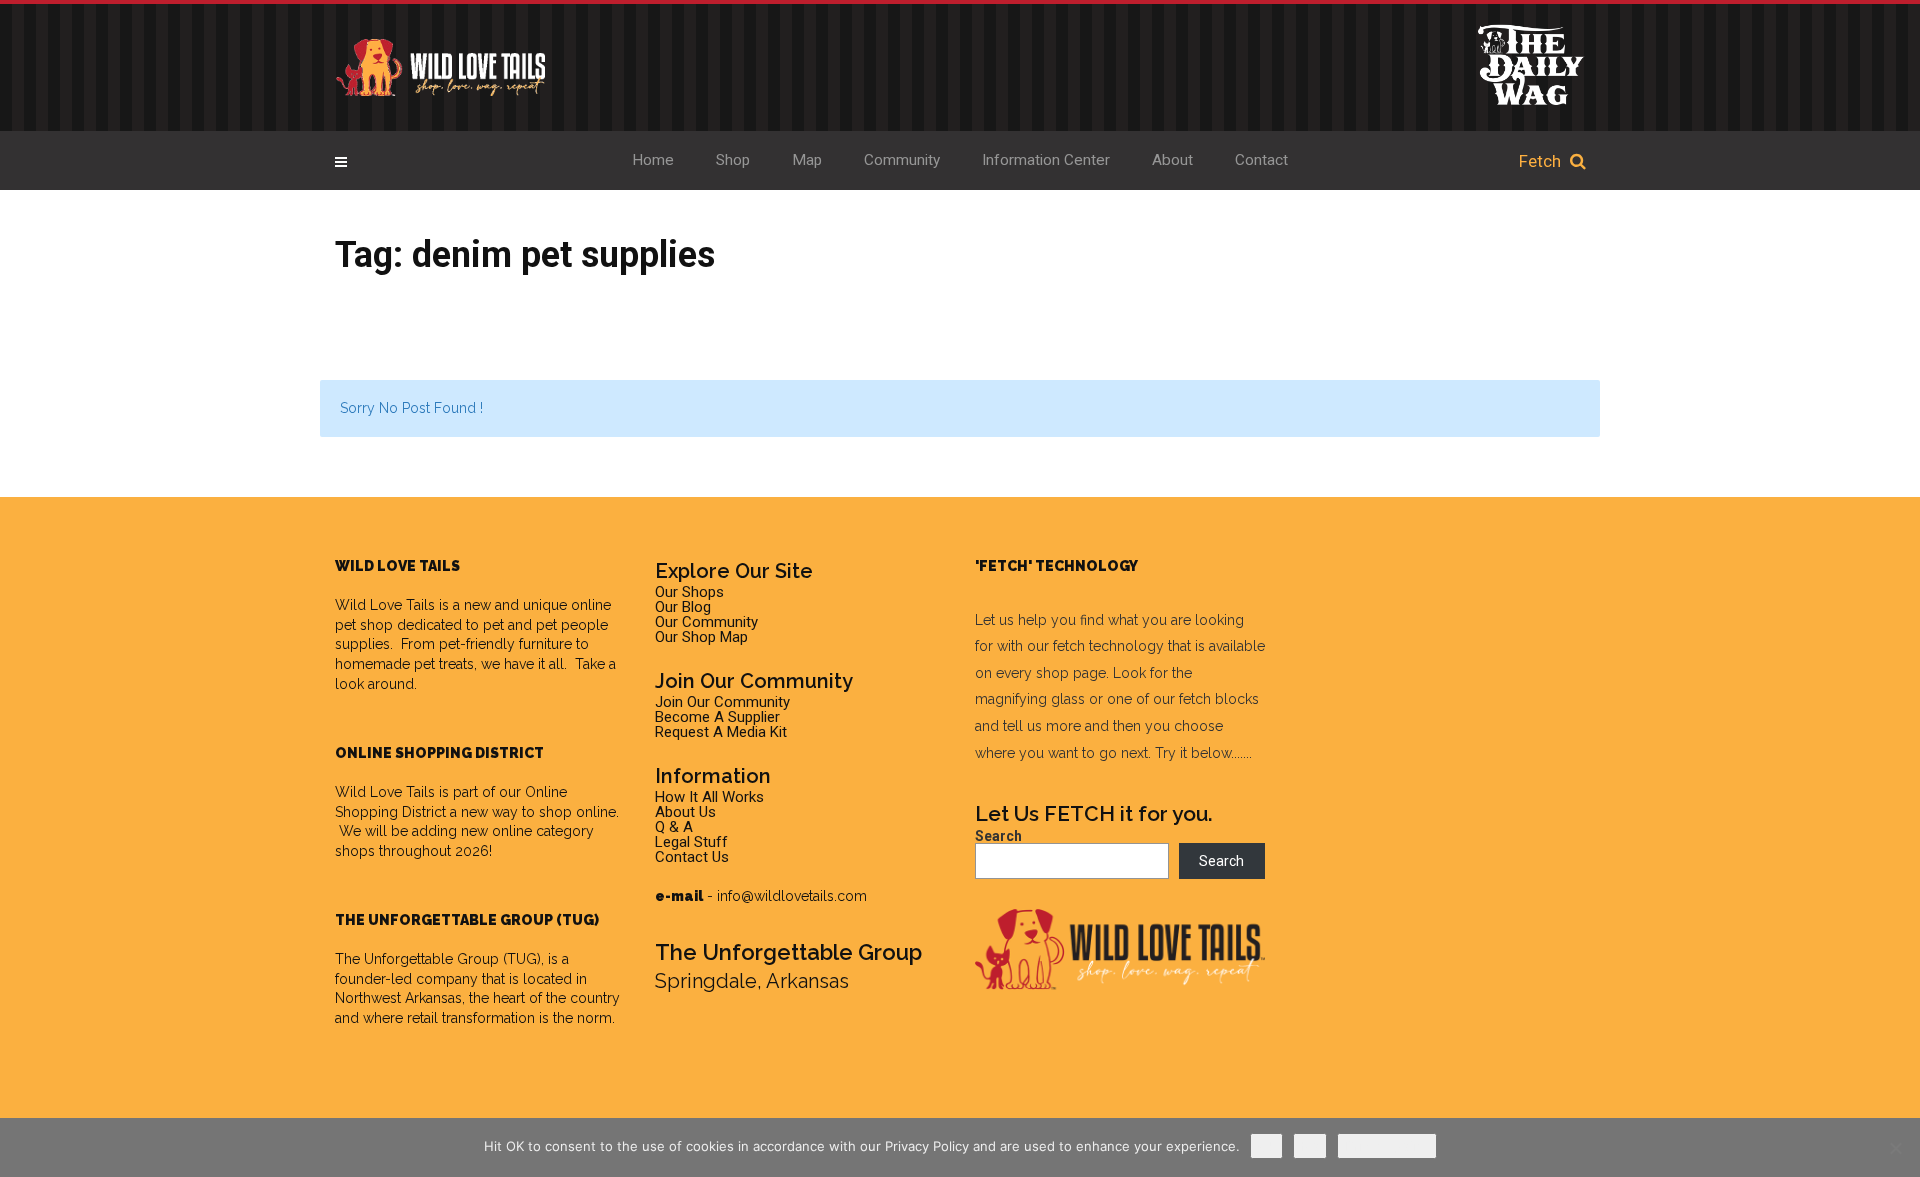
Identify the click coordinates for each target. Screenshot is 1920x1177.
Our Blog (683, 607)
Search (998, 836)
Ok (1266, 1146)
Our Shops (689, 592)
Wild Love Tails (385, 605)
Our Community (706, 622)
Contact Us (692, 857)
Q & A (674, 827)
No (1310, 1146)
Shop (733, 160)
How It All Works (709, 797)
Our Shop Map (701, 637)
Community (902, 160)
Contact (1261, 160)
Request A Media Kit (721, 732)
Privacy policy (1387, 1146)
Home (653, 160)
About (1172, 160)
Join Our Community (722, 702)
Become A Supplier (717, 717)
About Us (685, 812)
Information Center (1046, 160)
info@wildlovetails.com (792, 896)
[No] (1895, 1148)
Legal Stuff (691, 842)
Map (807, 160)
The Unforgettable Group (417, 959)
